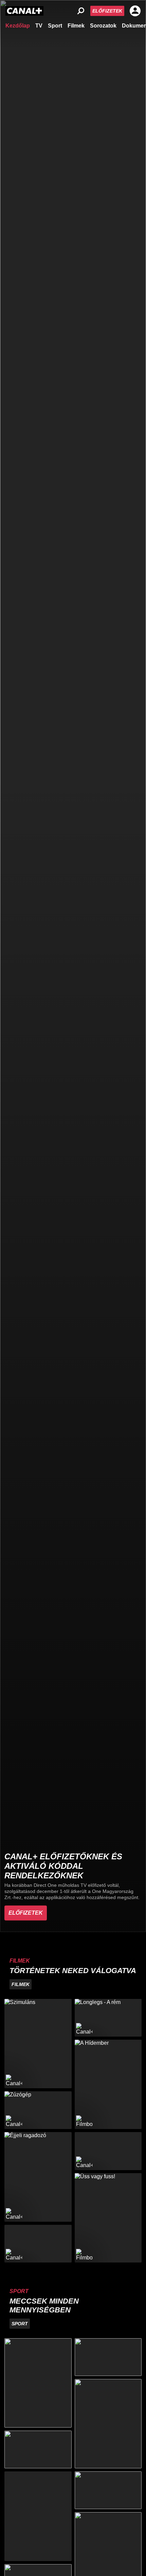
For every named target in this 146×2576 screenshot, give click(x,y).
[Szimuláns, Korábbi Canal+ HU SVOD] (38, 2044)
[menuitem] (18, 25)
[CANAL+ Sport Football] (38, 2383)
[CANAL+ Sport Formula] (38, 2449)
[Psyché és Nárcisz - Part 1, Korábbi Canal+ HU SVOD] (38, 2244)
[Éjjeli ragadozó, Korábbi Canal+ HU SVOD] (38, 2177)
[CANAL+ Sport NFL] (108, 2490)
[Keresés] (81, 11)
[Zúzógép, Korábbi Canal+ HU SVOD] (38, 2110)
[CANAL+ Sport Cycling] (38, 2516)
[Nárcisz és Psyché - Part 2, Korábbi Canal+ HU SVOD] (108, 2151)
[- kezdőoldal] (24, 11)
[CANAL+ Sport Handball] (108, 2424)
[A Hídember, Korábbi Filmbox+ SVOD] (108, 2084)
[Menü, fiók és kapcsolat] (135, 11)
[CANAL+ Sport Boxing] (108, 2357)
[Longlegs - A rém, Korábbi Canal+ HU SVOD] (108, 2018)
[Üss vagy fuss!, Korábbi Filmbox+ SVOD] (108, 2218)
